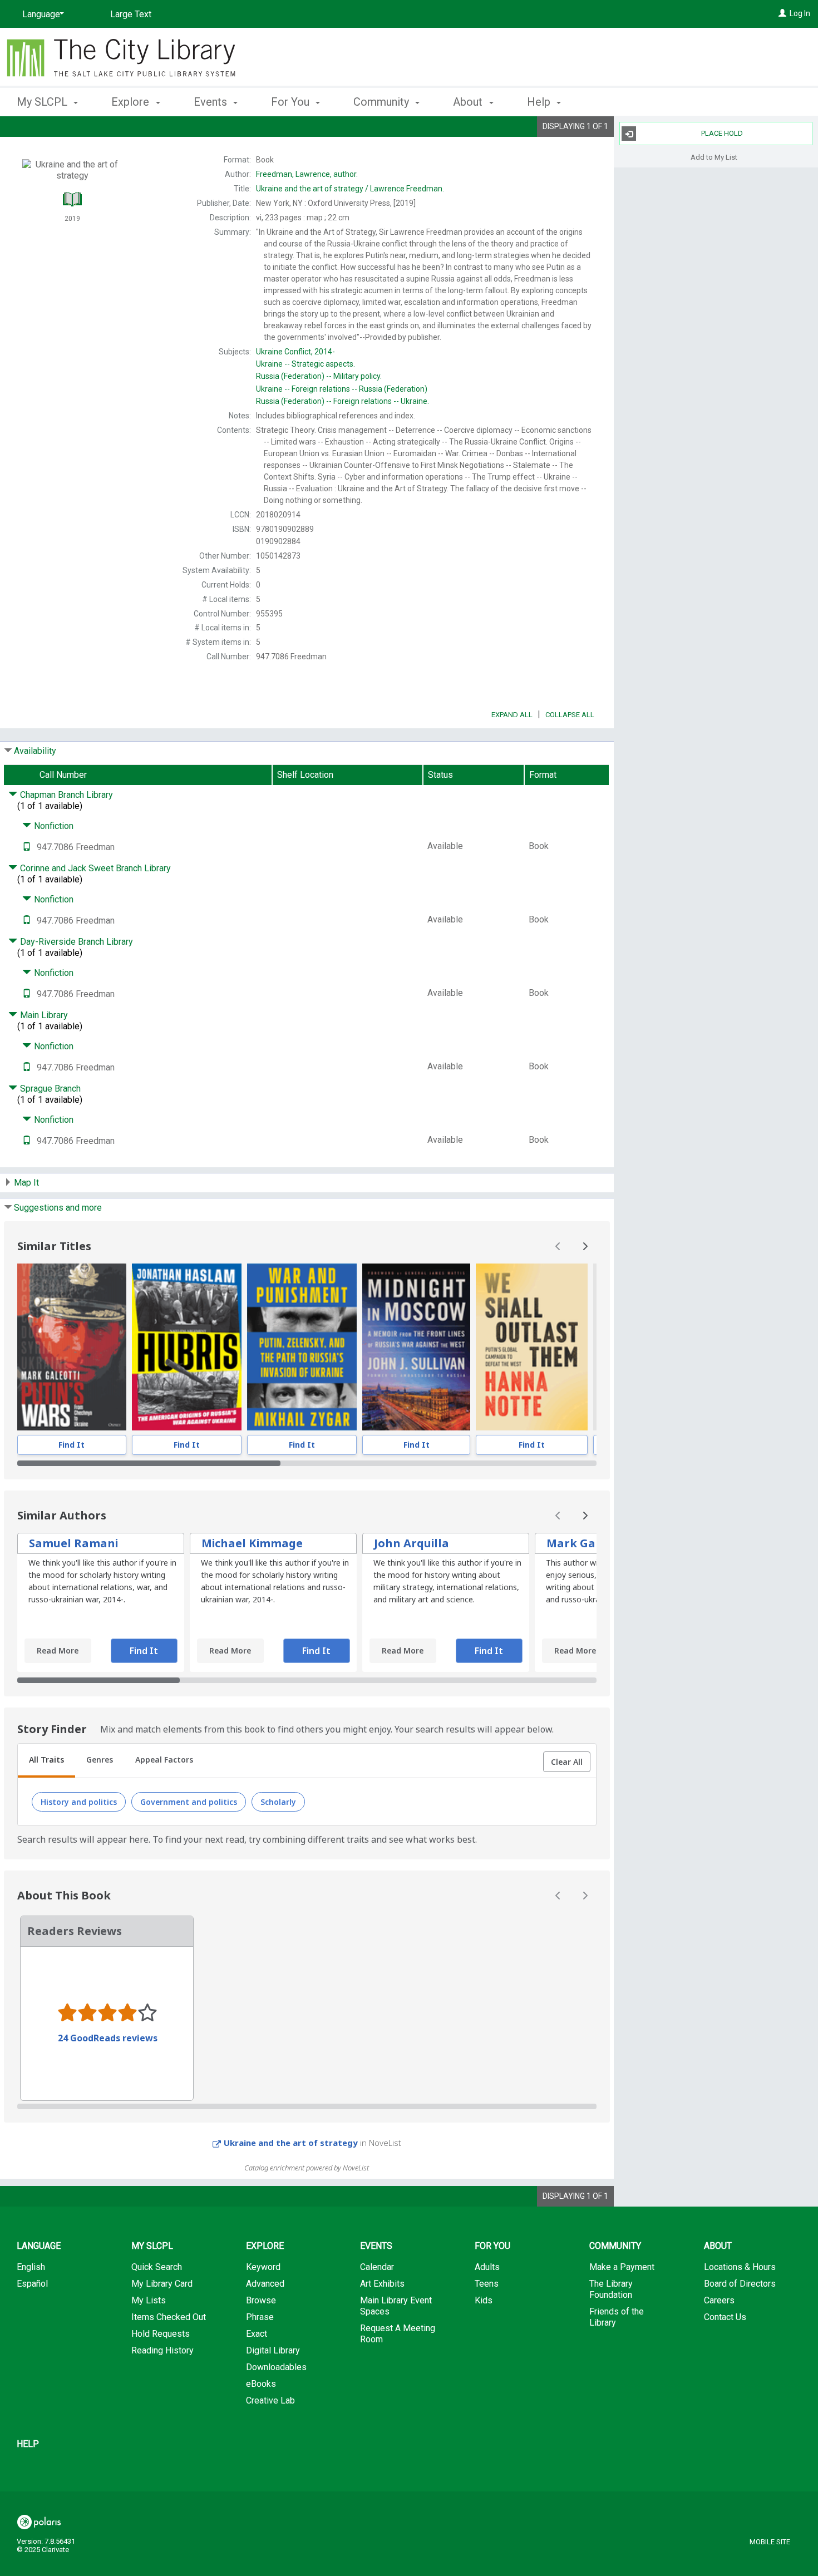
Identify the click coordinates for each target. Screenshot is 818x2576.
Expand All (512, 715)
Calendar (377, 2267)
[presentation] (72, 1347)
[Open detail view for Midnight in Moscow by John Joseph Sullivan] (416, 1347)
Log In (800, 13)
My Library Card (162, 2284)
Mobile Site (770, 2542)
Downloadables (276, 2367)
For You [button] (292, 102)
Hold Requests (161, 2334)
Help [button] (540, 102)
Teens (487, 2284)
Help (28, 2444)
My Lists (149, 2300)
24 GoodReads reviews (108, 2038)
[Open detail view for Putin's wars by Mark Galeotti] (72, 1347)
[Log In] (782, 13)
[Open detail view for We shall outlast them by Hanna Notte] (532, 1347)
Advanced (265, 2284)
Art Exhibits (382, 2284)
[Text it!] (27, 847)
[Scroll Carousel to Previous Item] (558, 1246)
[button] (567, 1762)
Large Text (131, 14)
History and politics (79, 1802)
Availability (35, 751)
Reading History (162, 2350)
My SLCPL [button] (43, 102)
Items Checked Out (169, 2317)
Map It (26, 1183)
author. (307, 174)
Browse (261, 2300)
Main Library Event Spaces (396, 2306)
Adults (487, 2267)
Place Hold (722, 133)
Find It (72, 1445)
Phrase (260, 2317)
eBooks (261, 2384)
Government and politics (189, 1802)
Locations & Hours (740, 2267)
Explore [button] (132, 102)
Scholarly (278, 1802)
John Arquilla (412, 1543)
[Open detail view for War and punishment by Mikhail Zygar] (302, 1347)
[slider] (307, 1463)
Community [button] (383, 102)
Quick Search (157, 2267)
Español (32, 2284)
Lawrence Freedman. (350, 189)
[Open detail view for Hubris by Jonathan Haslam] (187, 1347)
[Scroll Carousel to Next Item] (585, 1246)
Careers (719, 2300)
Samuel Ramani (73, 1543)
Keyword (263, 2267)
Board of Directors (740, 2284)
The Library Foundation (611, 2289)
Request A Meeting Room (398, 2334)
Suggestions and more (58, 1208)
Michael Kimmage (252, 1543)
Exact (257, 2334)
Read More (58, 1650)
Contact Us (725, 2317)
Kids (484, 2300)
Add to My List (714, 157)
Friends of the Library (617, 2317)
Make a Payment (622, 2267)
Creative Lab (270, 2400)
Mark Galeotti (587, 1543)
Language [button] (39, 2246)
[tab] (46, 1761)
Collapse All (570, 715)
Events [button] (212, 102)
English (31, 2267)
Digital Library (273, 2350)
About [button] (469, 102)
